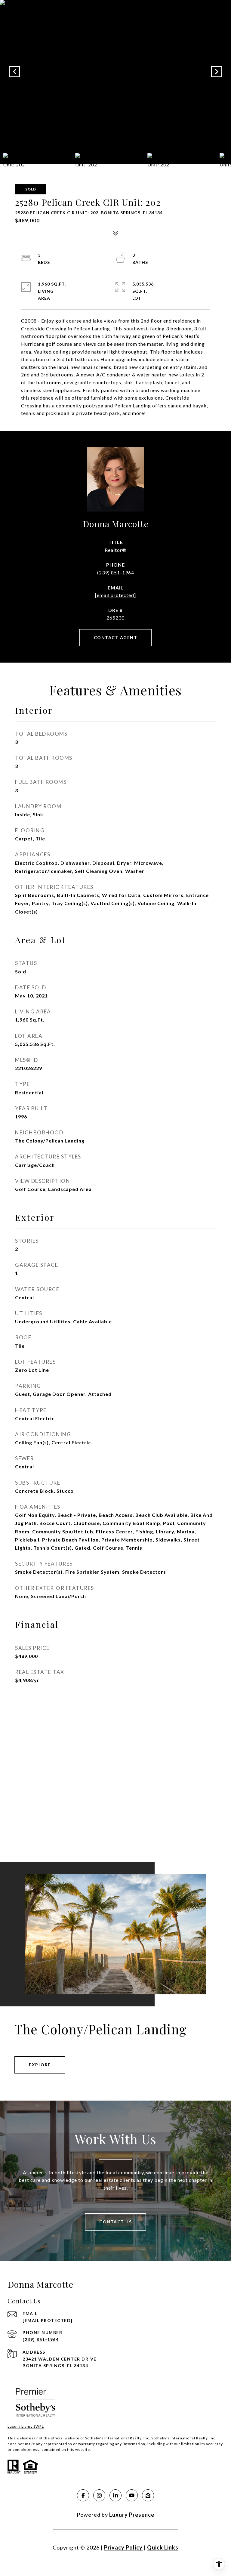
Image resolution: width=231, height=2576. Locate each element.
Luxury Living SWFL (26, 2426)
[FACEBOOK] (83, 2495)
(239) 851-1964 (116, 572)
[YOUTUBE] (132, 2495)
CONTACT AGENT (116, 637)
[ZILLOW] (148, 2495)
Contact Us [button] (115, 2222)
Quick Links (163, 2547)
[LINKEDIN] (115, 2495)
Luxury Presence (132, 2515)
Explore (40, 2065)
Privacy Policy (123, 2547)
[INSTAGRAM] (99, 2495)
